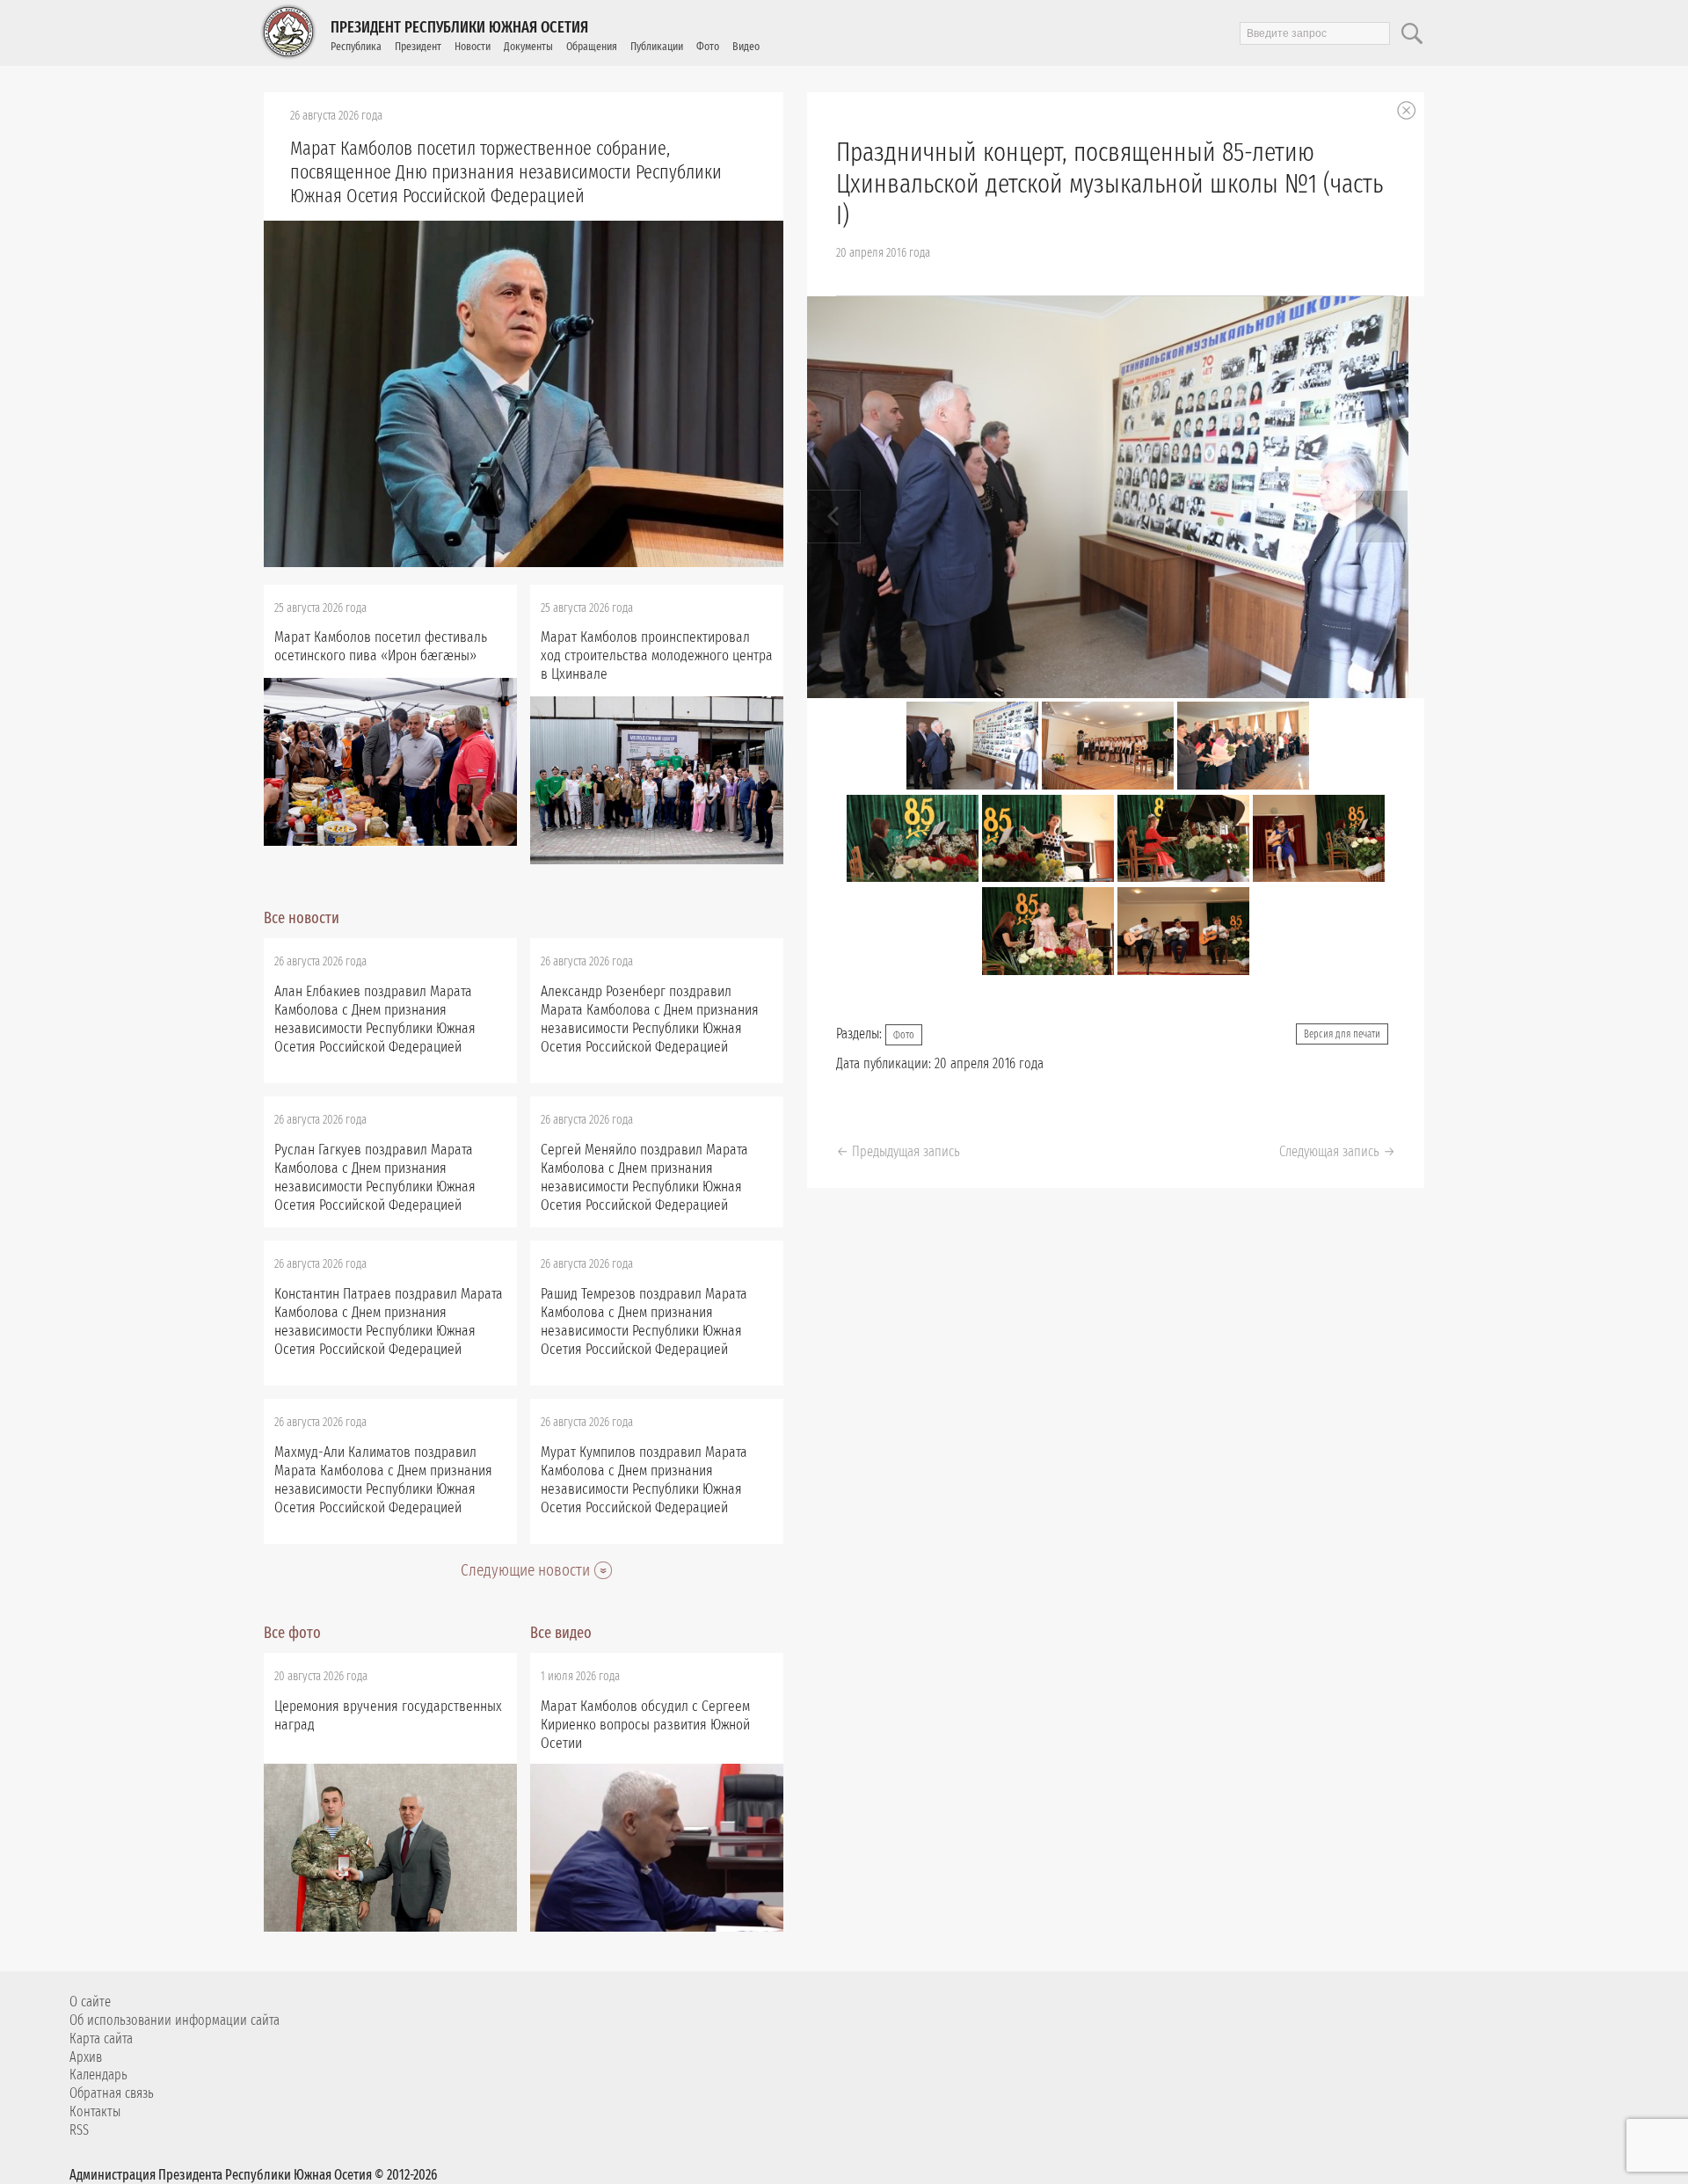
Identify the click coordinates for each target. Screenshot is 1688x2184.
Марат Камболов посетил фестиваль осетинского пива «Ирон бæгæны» (381, 646)
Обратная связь (112, 2093)
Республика (356, 46)
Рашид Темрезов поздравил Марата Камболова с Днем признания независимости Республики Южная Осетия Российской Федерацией (644, 1321)
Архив (86, 2057)
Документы (528, 46)
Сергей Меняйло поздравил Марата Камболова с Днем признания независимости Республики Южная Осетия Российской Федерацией (644, 1177)
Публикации (657, 46)
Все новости (302, 918)
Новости (473, 46)
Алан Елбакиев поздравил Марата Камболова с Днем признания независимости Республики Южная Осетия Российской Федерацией (375, 1019)
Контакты (95, 2111)
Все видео (561, 1633)
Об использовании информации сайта (175, 2020)
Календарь (98, 2075)
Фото (708, 46)
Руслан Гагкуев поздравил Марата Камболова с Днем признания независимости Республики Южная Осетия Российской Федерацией (375, 1177)
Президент (418, 46)
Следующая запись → (1337, 1151)
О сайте (90, 2002)
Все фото (292, 1633)
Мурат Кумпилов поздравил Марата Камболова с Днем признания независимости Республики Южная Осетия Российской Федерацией (644, 1480)
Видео (746, 46)
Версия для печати (1342, 1034)
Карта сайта (101, 2038)
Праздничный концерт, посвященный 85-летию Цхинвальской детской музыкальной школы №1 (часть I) (1110, 184)
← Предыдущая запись (898, 1151)
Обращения (592, 46)
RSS (79, 2130)
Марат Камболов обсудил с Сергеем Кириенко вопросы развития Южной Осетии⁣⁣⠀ (645, 1725)
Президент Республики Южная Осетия (459, 27)
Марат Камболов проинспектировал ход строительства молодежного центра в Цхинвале (657, 655)
